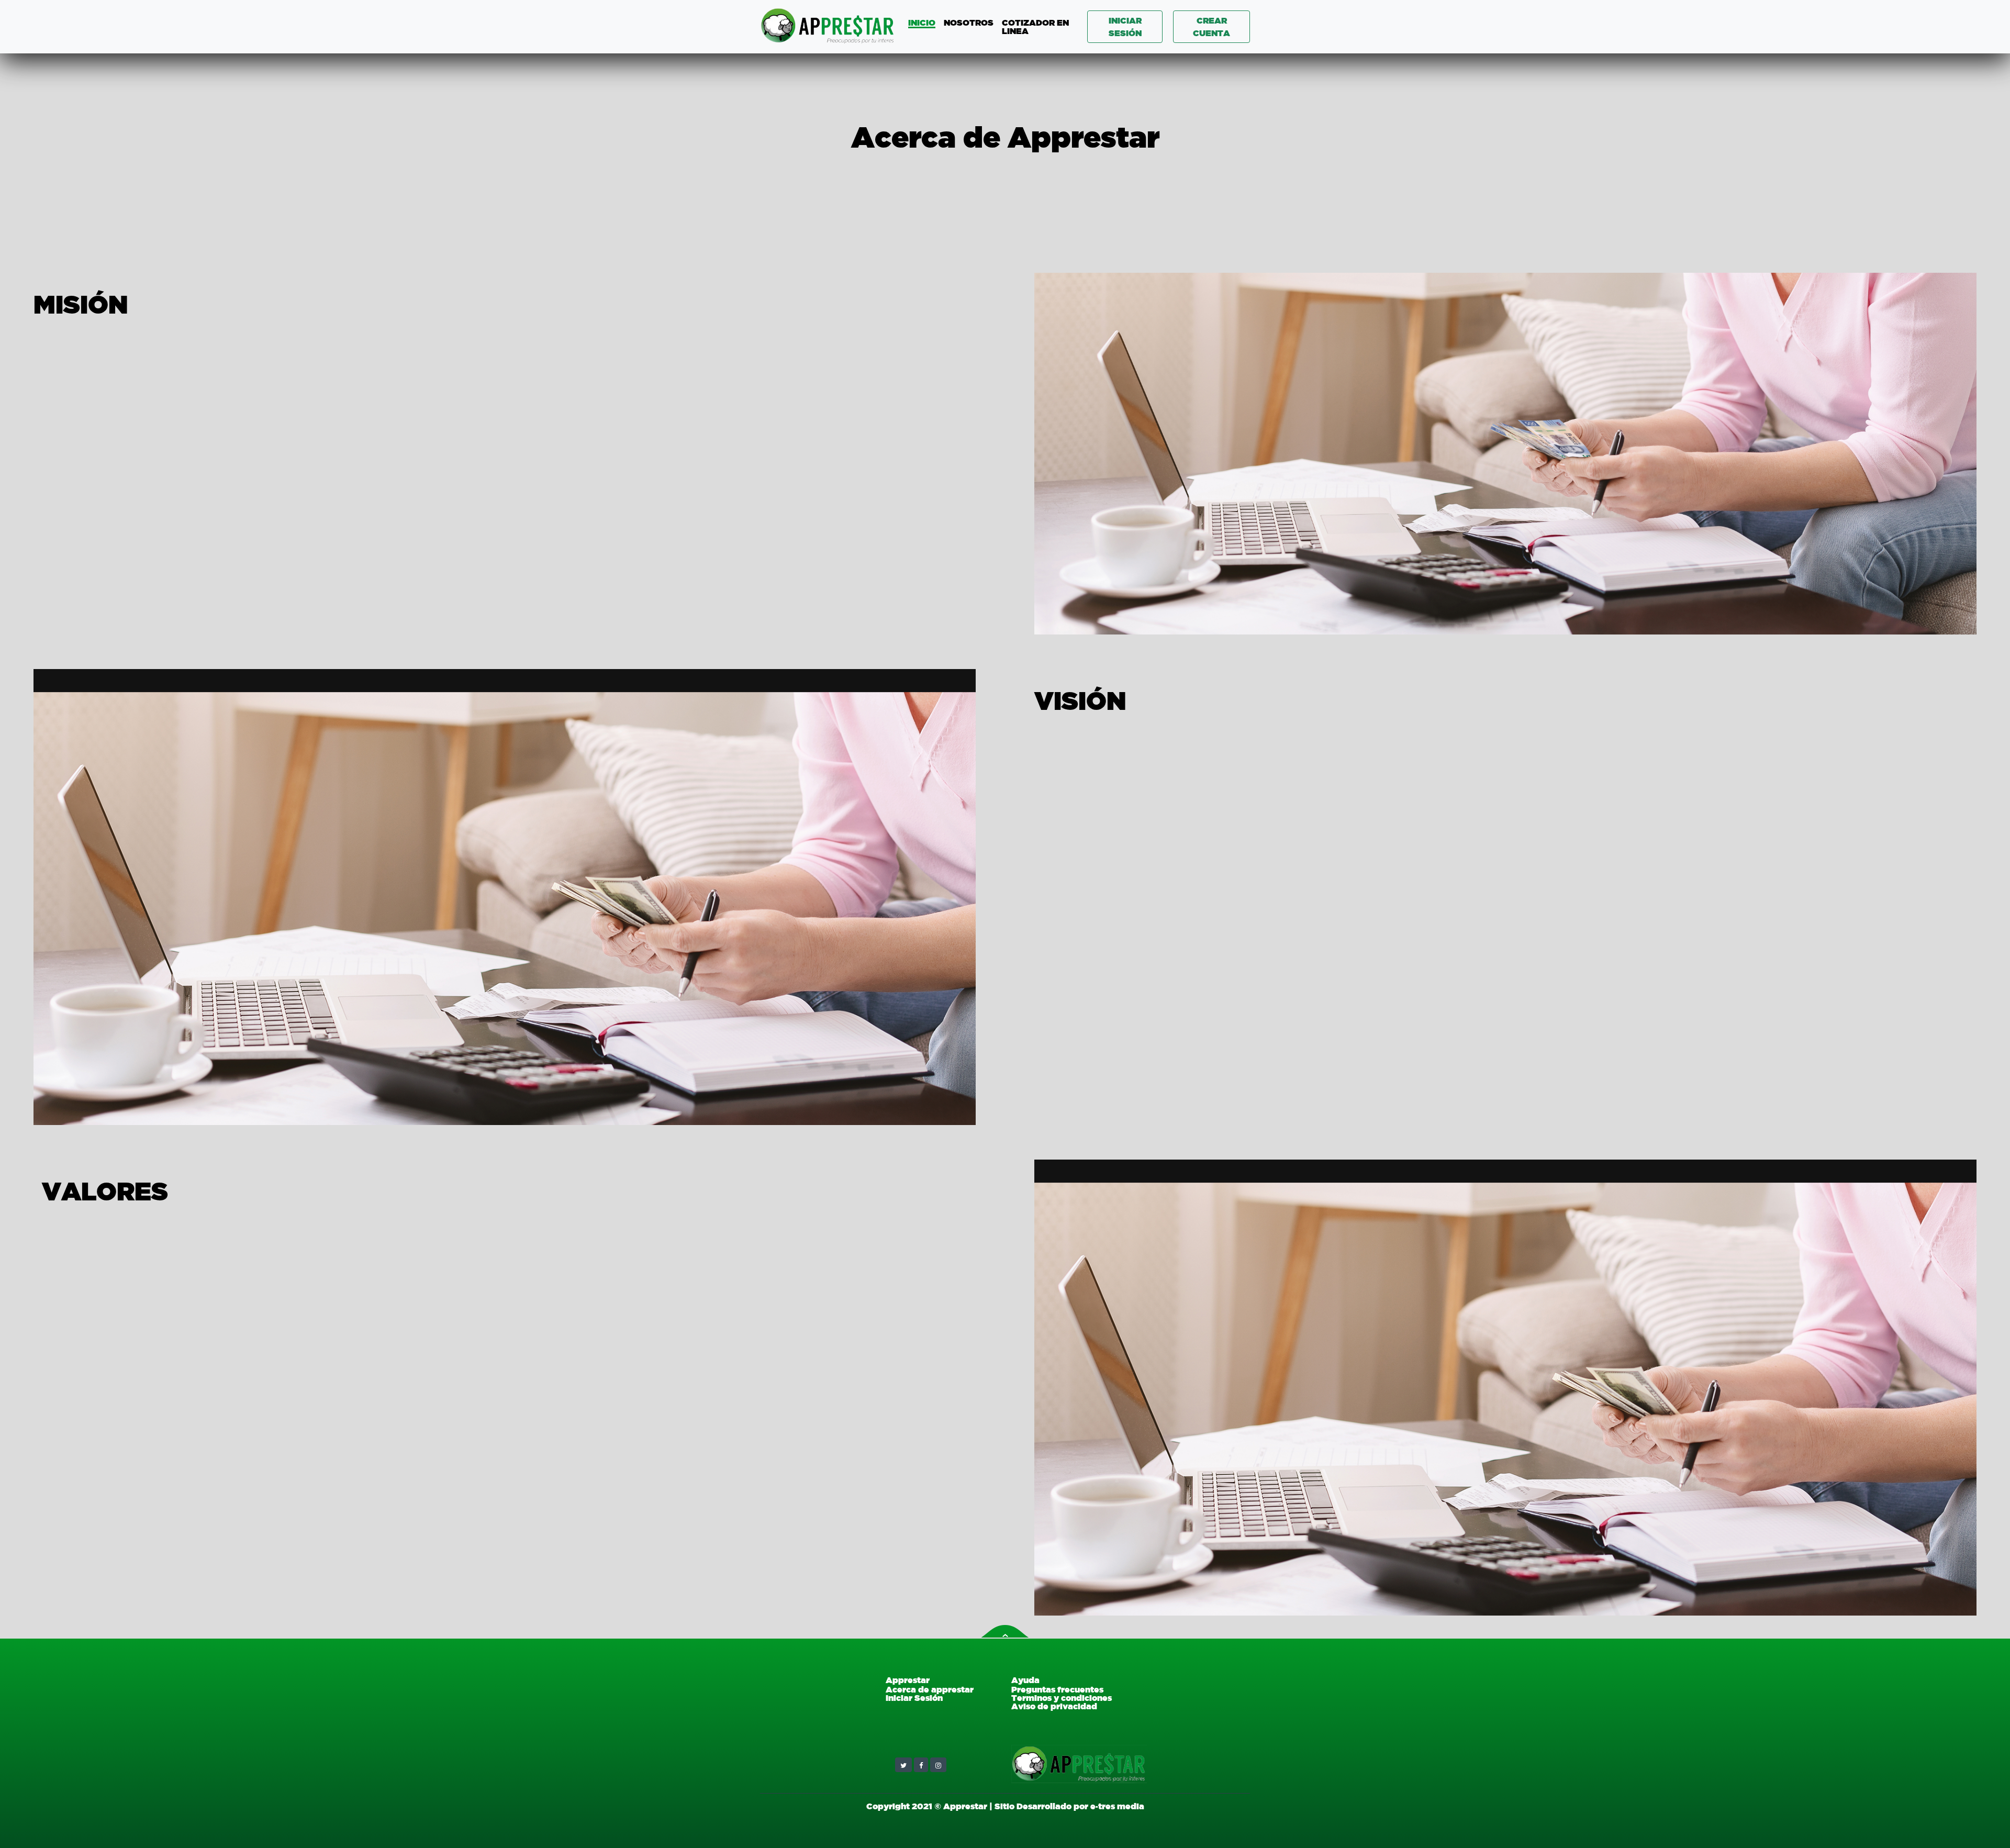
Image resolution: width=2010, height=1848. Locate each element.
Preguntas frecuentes (1057, 1689)
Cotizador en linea (1035, 27)
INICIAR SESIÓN (1125, 27)
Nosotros (969, 23)
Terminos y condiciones (1062, 1698)
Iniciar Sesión (914, 1698)
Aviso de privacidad (1054, 1706)
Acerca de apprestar (930, 1689)
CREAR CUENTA (1211, 27)
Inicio (922, 23)
